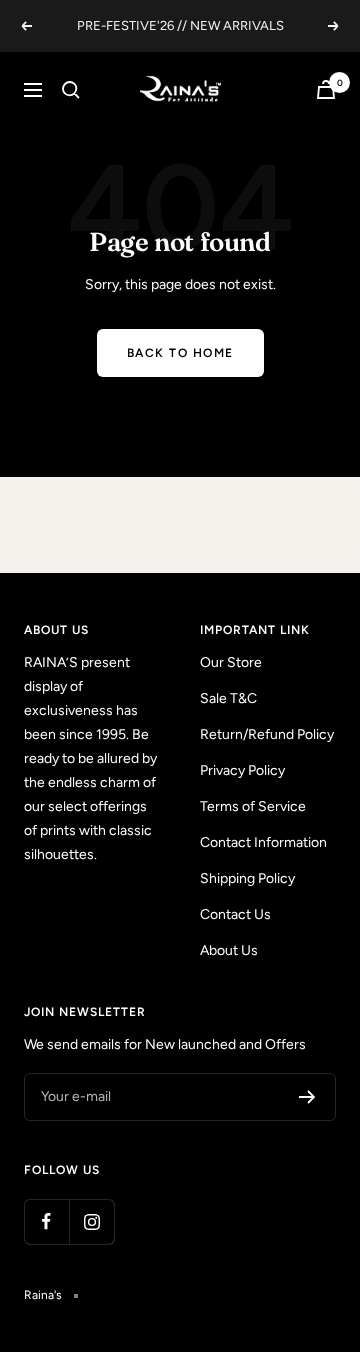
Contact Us (235, 914)
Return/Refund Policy (267, 734)
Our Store (231, 662)
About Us (229, 950)
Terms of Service (253, 806)
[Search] (71, 90)
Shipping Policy (247, 878)
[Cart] (326, 89)
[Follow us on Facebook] (46, 1221)
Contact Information (263, 842)
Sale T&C (228, 698)
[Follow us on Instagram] (91, 1221)
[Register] (307, 1097)
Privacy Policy (242, 770)
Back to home (180, 353)
